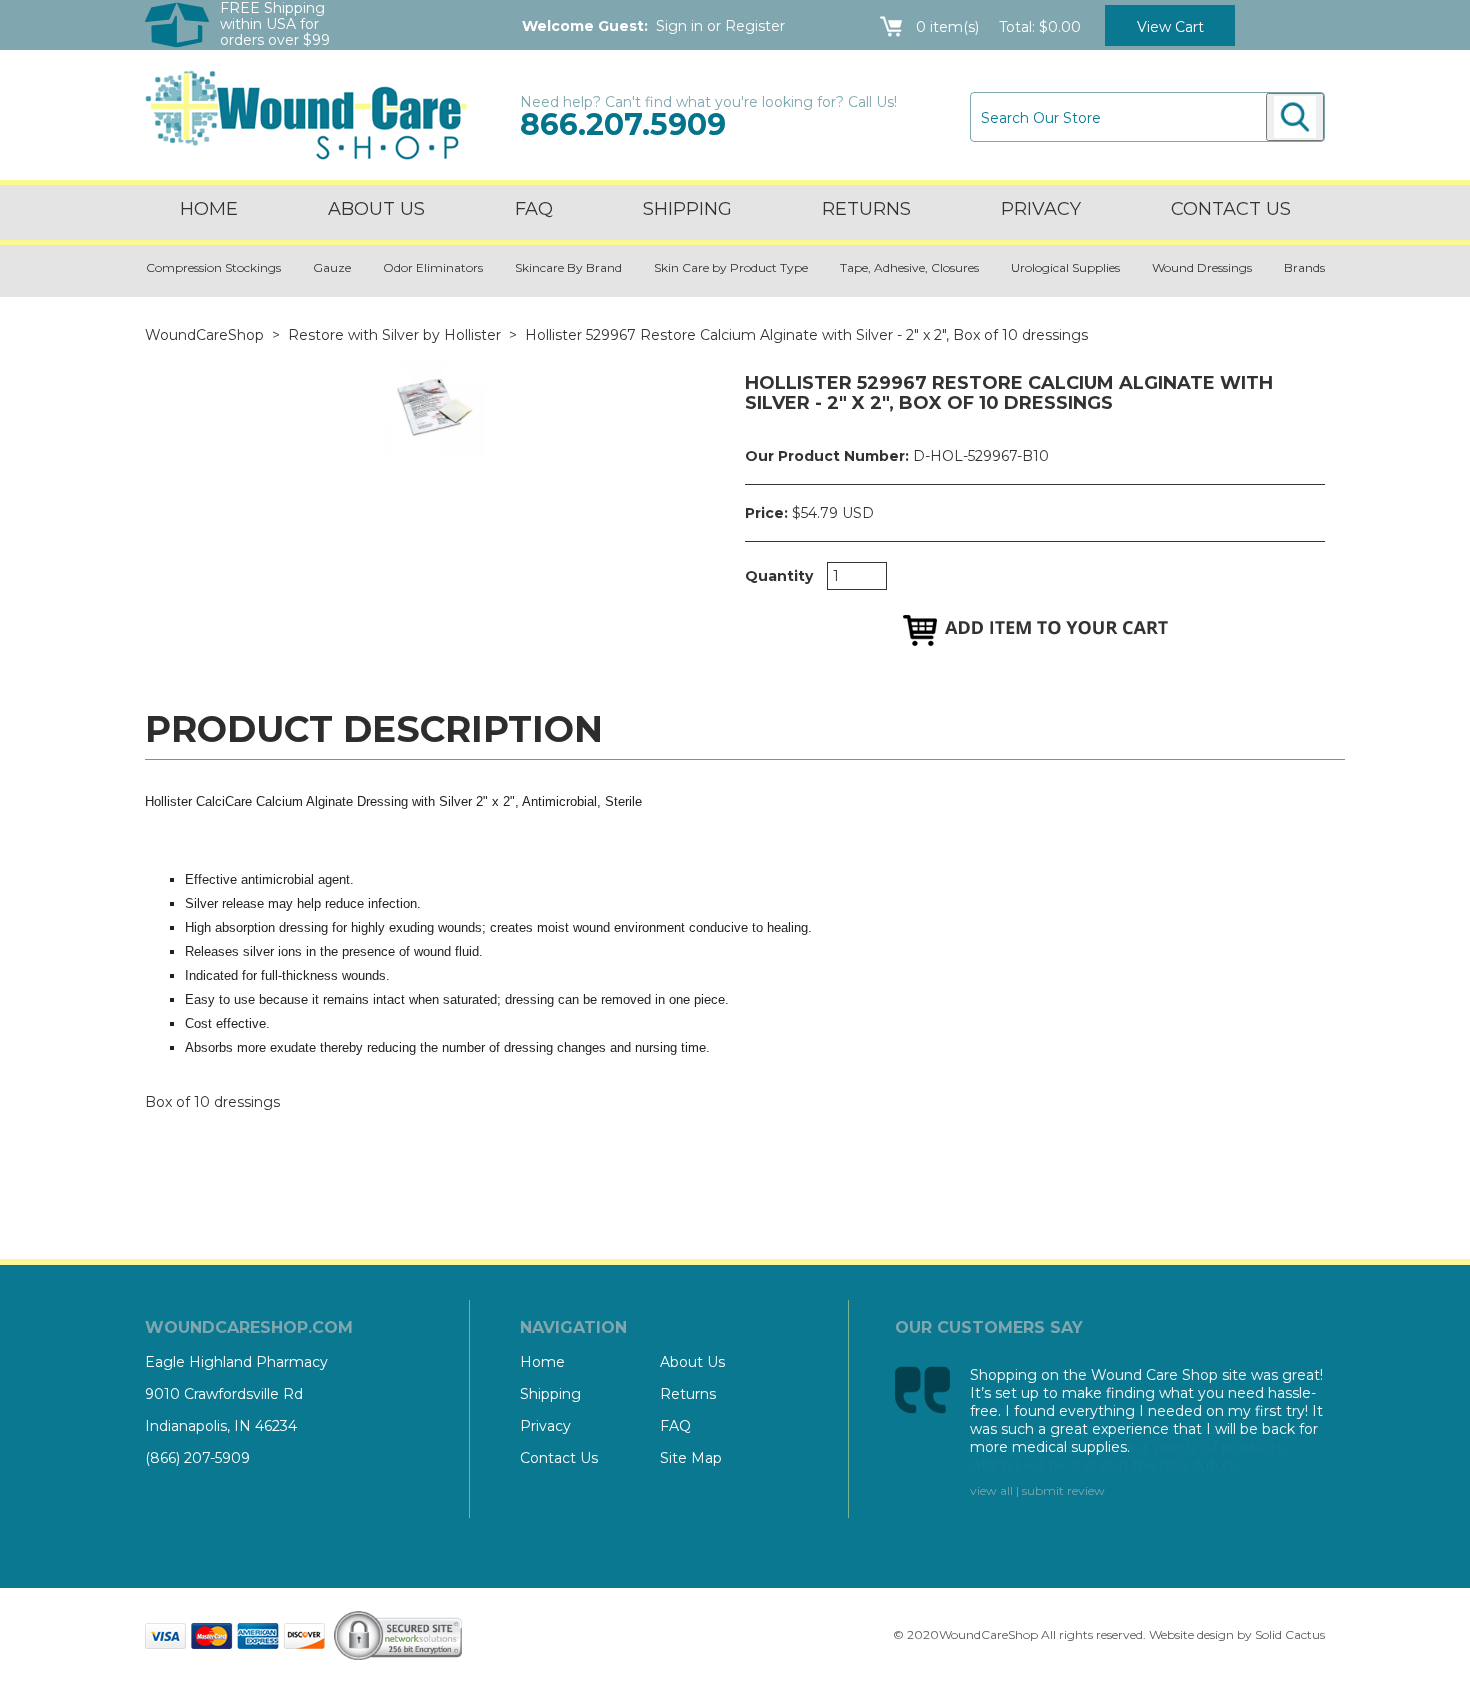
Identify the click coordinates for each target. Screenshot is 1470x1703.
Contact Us (559, 1458)
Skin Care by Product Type (731, 267)
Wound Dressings (1202, 267)
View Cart (1170, 27)
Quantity (779, 576)
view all (991, 1490)
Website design (1191, 1634)
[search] (1295, 117)
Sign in (679, 26)
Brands (1304, 267)
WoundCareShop (204, 335)
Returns (866, 209)
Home (209, 209)
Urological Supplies (1065, 267)
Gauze (332, 267)
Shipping (687, 209)
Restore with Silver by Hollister (394, 335)
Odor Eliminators (433, 267)
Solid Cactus (1290, 1634)
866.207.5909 (623, 124)
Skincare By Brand (568, 267)
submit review (1063, 1490)
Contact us (1231, 209)
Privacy (1041, 209)
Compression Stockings (213, 267)
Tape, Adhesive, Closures (909, 267)
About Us (376, 209)
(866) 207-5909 (197, 1458)
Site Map (691, 1458)
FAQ (534, 209)
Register (755, 26)
